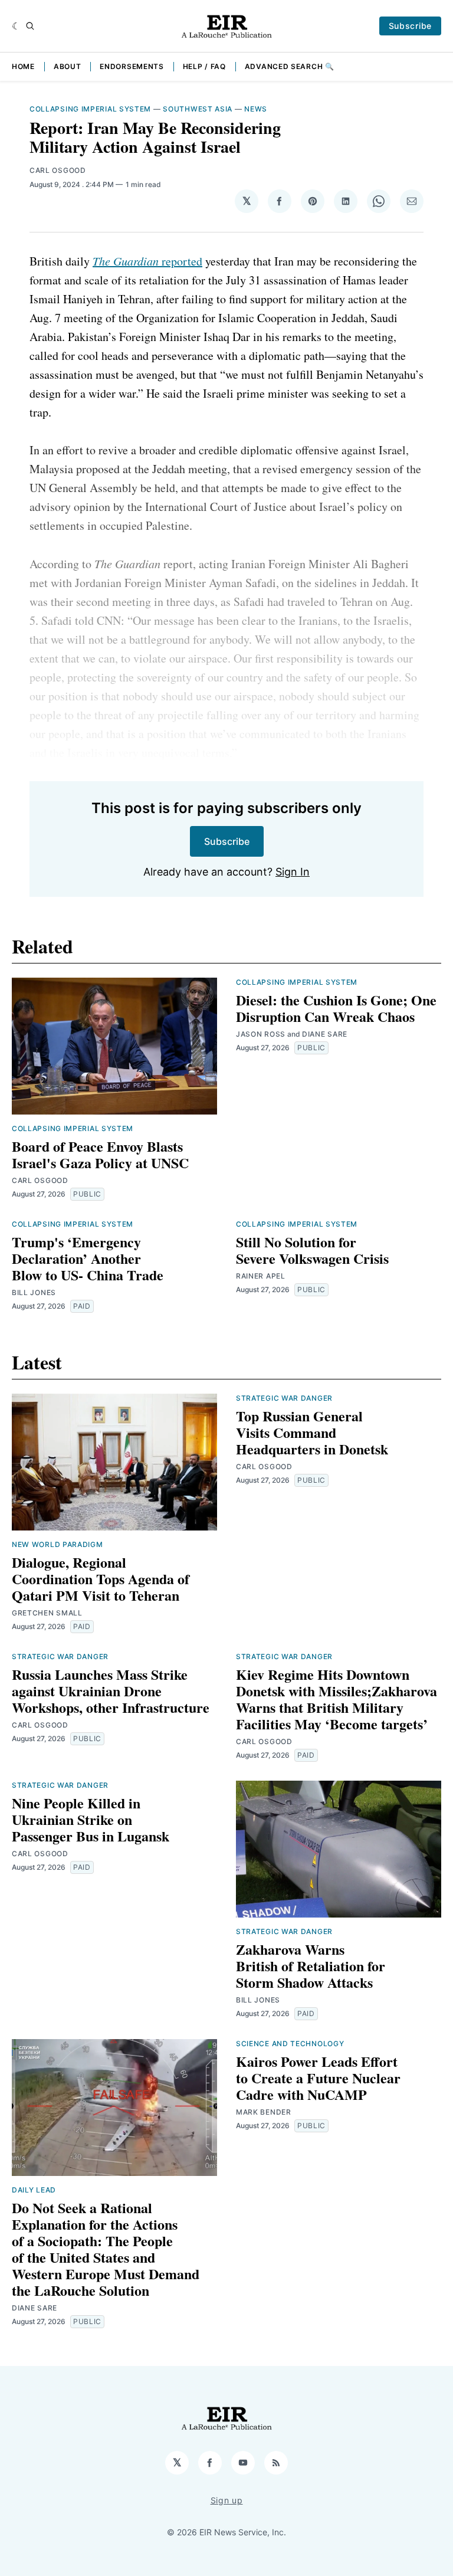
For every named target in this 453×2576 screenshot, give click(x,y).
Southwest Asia (198, 109)
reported (147, 261)
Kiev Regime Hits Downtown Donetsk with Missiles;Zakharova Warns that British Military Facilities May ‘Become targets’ (337, 1699)
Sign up (227, 2500)
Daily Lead (34, 2190)
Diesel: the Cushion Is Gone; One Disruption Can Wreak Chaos (336, 1008)
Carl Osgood (58, 170)
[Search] (30, 26)
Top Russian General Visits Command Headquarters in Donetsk (312, 1432)
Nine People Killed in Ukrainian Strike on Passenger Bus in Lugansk (91, 1819)
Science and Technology (290, 2044)
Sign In (293, 872)
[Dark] (16, 26)
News (256, 109)
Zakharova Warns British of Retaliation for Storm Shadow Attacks (311, 1966)
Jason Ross (261, 1034)
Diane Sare (325, 1034)
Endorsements (132, 66)
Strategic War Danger (284, 1398)
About (68, 66)
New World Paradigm (58, 1544)
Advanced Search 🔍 (290, 66)
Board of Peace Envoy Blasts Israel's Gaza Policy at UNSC (100, 1154)
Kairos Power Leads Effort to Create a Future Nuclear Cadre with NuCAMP (318, 2078)
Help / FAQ (204, 66)
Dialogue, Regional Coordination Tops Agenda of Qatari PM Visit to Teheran (101, 1579)
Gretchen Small (47, 1613)
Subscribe (410, 26)
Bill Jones (34, 1292)
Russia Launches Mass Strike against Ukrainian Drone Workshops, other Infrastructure (111, 1691)
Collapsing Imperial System (90, 109)
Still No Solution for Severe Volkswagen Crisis (312, 1250)
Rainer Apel (261, 1276)
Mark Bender (264, 2112)
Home (23, 66)
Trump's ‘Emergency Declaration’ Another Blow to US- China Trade (88, 1258)
